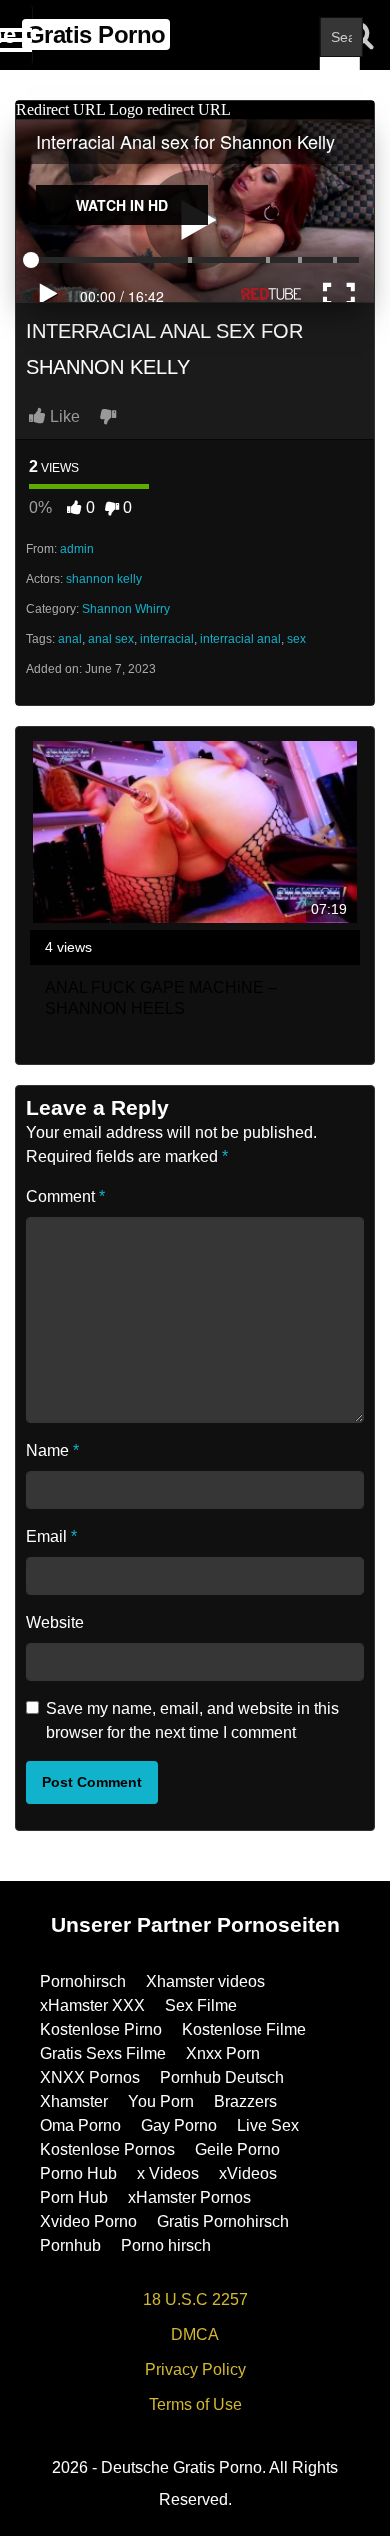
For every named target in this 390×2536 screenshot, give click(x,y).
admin (77, 549)
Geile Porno (237, 2149)
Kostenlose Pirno (101, 2029)
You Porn (161, 2101)
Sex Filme (201, 2005)
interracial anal (240, 639)
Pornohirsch (83, 1981)
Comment (65, 1196)
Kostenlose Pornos (107, 2149)
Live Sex (268, 2125)
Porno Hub (78, 2173)
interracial (167, 639)
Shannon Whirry (126, 609)
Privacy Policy (195, 2369)
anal (70, 639)
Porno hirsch (166, 2245)
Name (52, 1450)
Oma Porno (80, 2125)
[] (340, 77)
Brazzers (245, 2101)
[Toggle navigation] (16, 35)
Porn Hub (74, 2197)
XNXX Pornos (90, 2077)
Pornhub (70, 2245)
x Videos (168, 2173)
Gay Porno (179, 2125)
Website (55, 1622)
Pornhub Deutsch (222, 2077)
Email (51, 1536)
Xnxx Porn (223, 2053)
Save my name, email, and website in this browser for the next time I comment (192, 1720)
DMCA (195, 2334)
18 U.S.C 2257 (195, 2299)
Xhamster (74, 2101)
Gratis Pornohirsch (223, 2221)
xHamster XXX (92, 2005)
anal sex (111, 639)
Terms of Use (195, 2404)
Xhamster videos (205, 1981)
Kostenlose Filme (244, 2029)
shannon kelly (104, 579)
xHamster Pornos (189, 2197)
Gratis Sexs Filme (103, 2053)
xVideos (248, 2173)
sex (296, 639)
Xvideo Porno (88, 2221)
